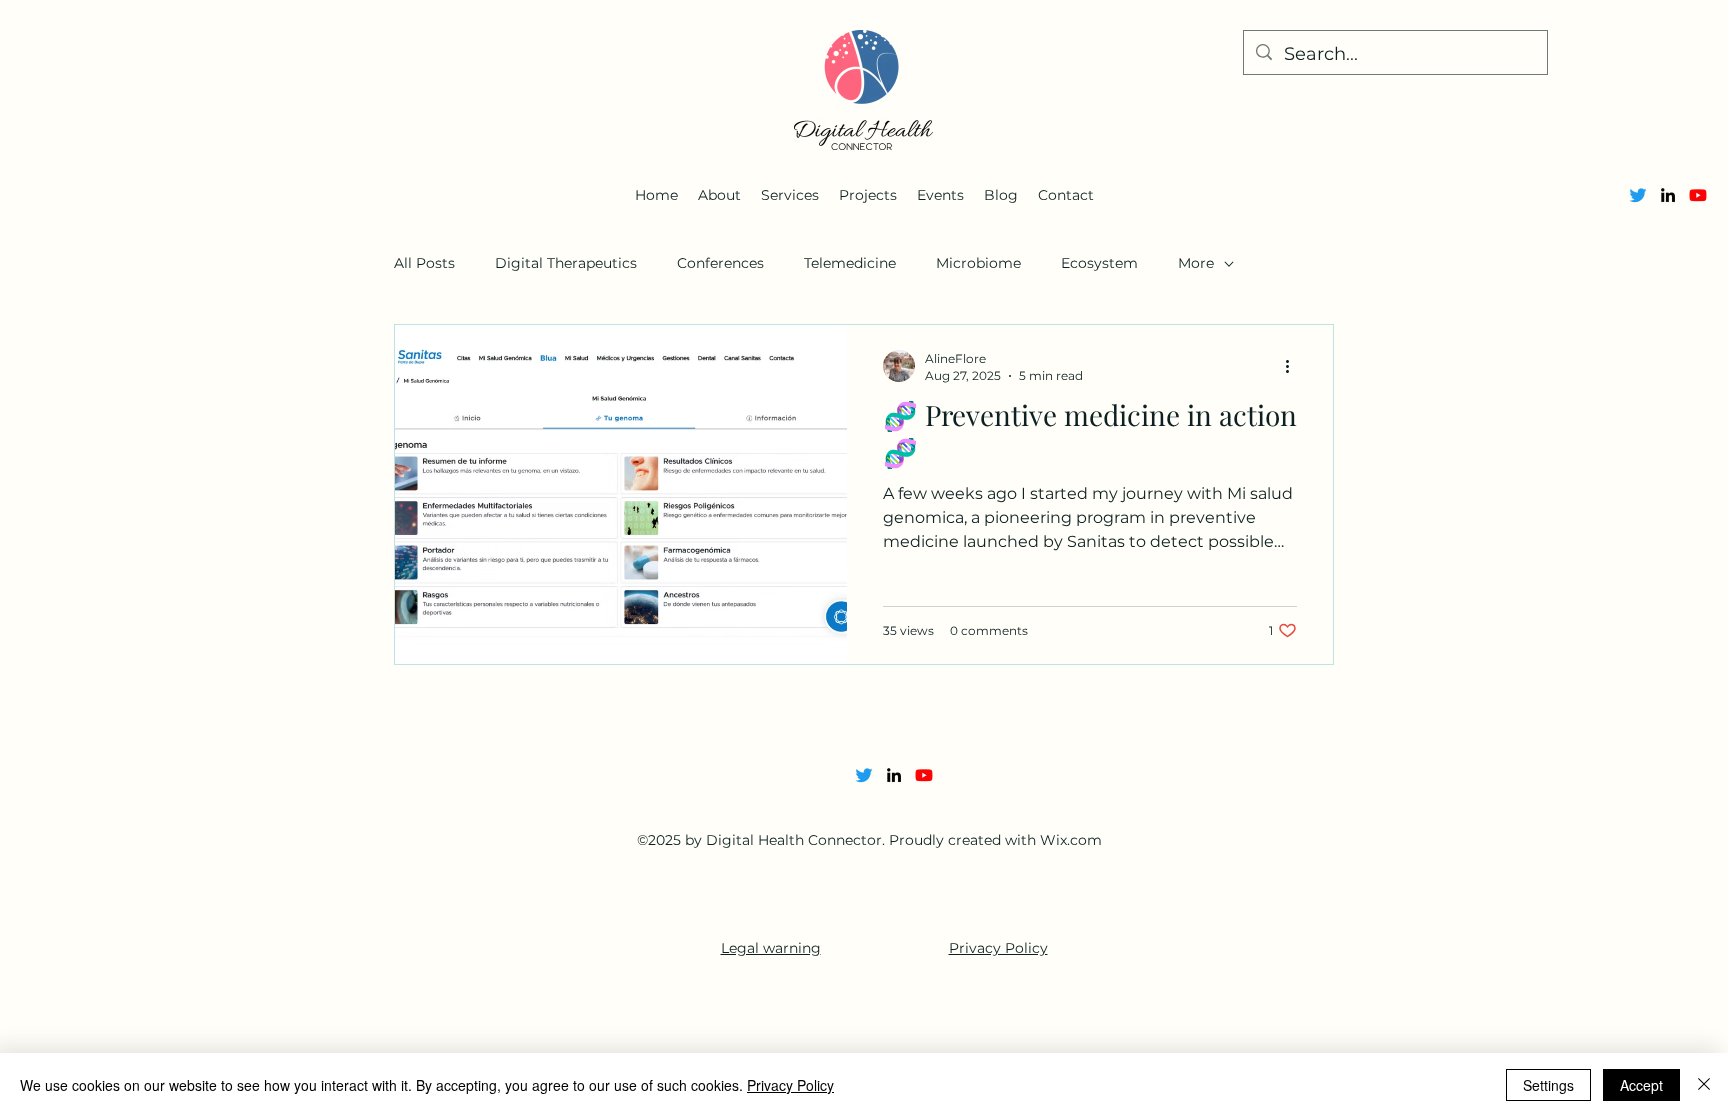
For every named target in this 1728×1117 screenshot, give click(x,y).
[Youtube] (1698, 195)
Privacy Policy (998, 948)
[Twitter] (1638, 195)
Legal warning (771, 948)
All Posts (424, 263)
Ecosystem (1099, 263)
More (1196, 263)
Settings (1548, 1085)
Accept (1641, 1085)
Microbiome (978, 263)
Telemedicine (850, 263)
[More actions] (1294, 366)
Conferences (720, 263)
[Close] (1704, 1085)
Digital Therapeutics (566, 263)
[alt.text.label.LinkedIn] (1668, 195)
